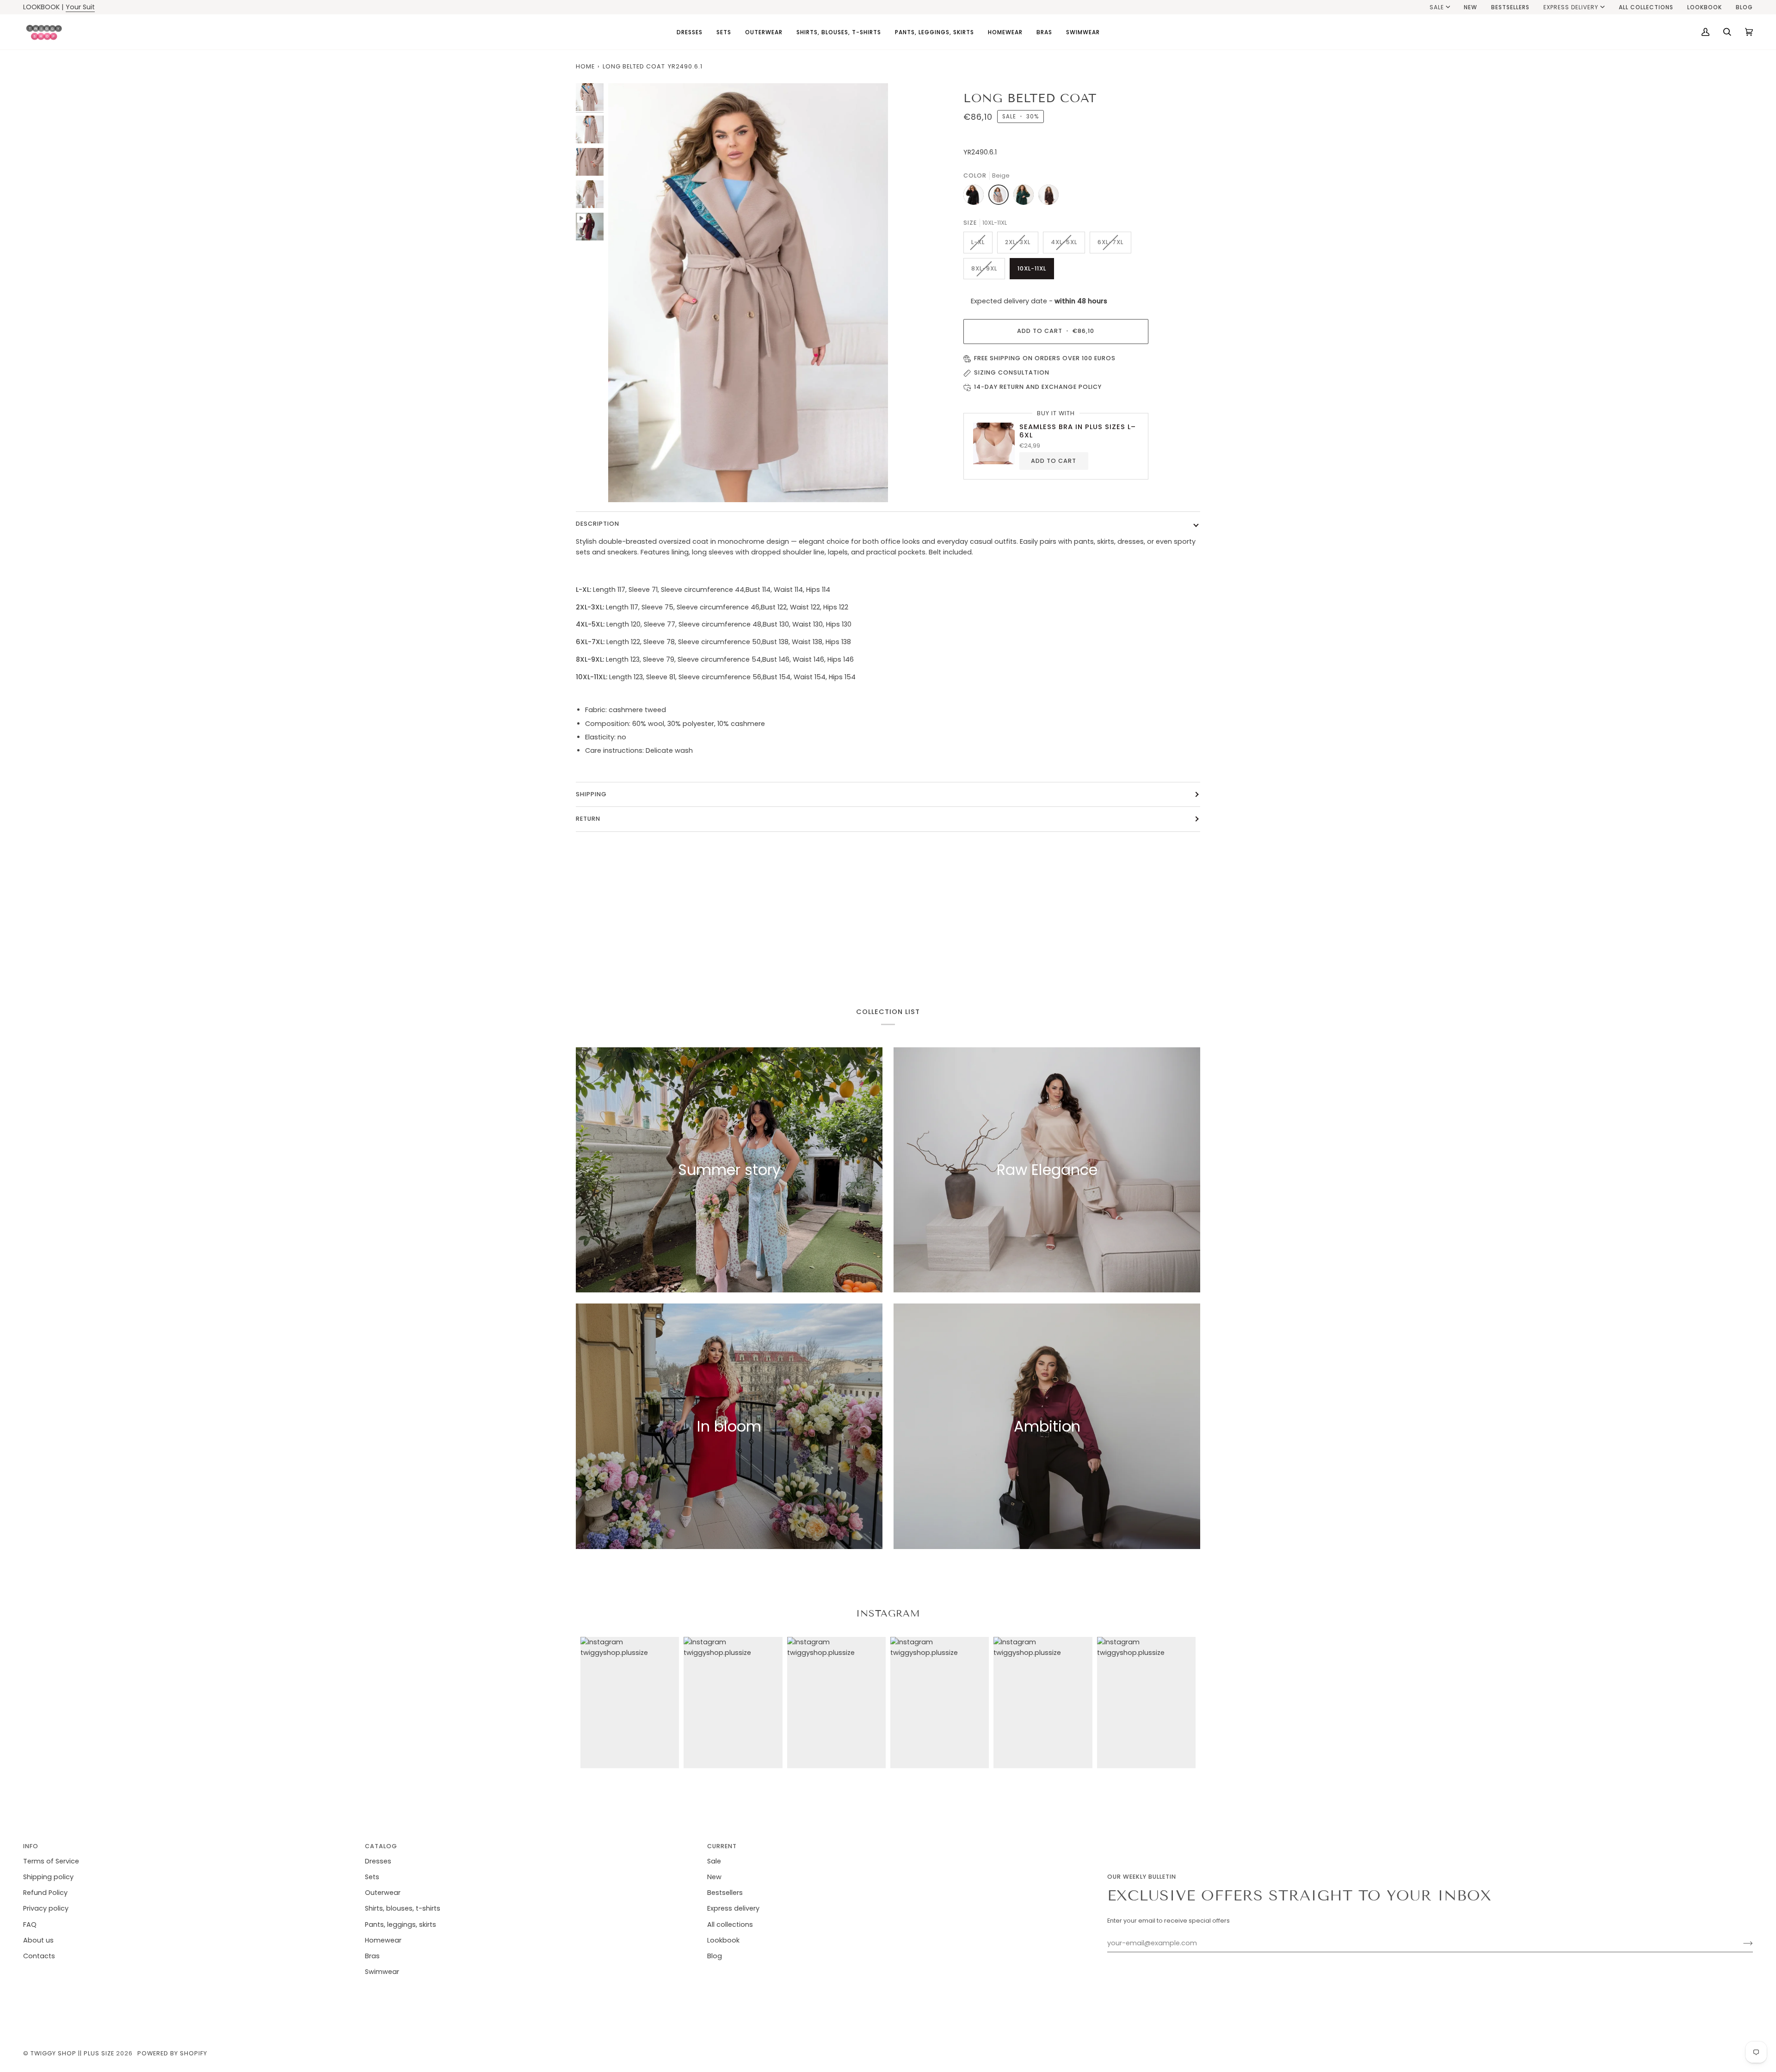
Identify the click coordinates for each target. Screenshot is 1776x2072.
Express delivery (1571, 7)
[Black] (976, 197)
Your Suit (80, 7)
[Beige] (1001, 197)
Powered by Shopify (172, 2053)
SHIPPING (591, 794)
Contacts (39, 1956)
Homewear (383, 1940)
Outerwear (383, 1893)
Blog (715, 1956)
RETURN (588, 819)
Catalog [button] (381, 1846)
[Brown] (1048, 197)
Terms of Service (51, 1861)
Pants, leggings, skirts (401, 1924)
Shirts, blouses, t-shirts (403, 1908)
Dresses (378, 1861)
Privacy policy (46, 1908)
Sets (372, 1877)
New (714, 1877)
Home (585, 66)
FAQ (30, 1924)
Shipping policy (48, 1877)
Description (598, 524)
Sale (1437, 7)
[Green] (1026, 197)
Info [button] (31, 1846)
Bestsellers (725, 1893)
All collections (730, 1924)
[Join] (1741, 1943)
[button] (690, 32)
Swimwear (382, 1972)
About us (38, 1940)
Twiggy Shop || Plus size (72, 2053)
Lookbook (723, 1940)
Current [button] (722, 1846)
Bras (372, 1956)
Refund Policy (45, 1893)
